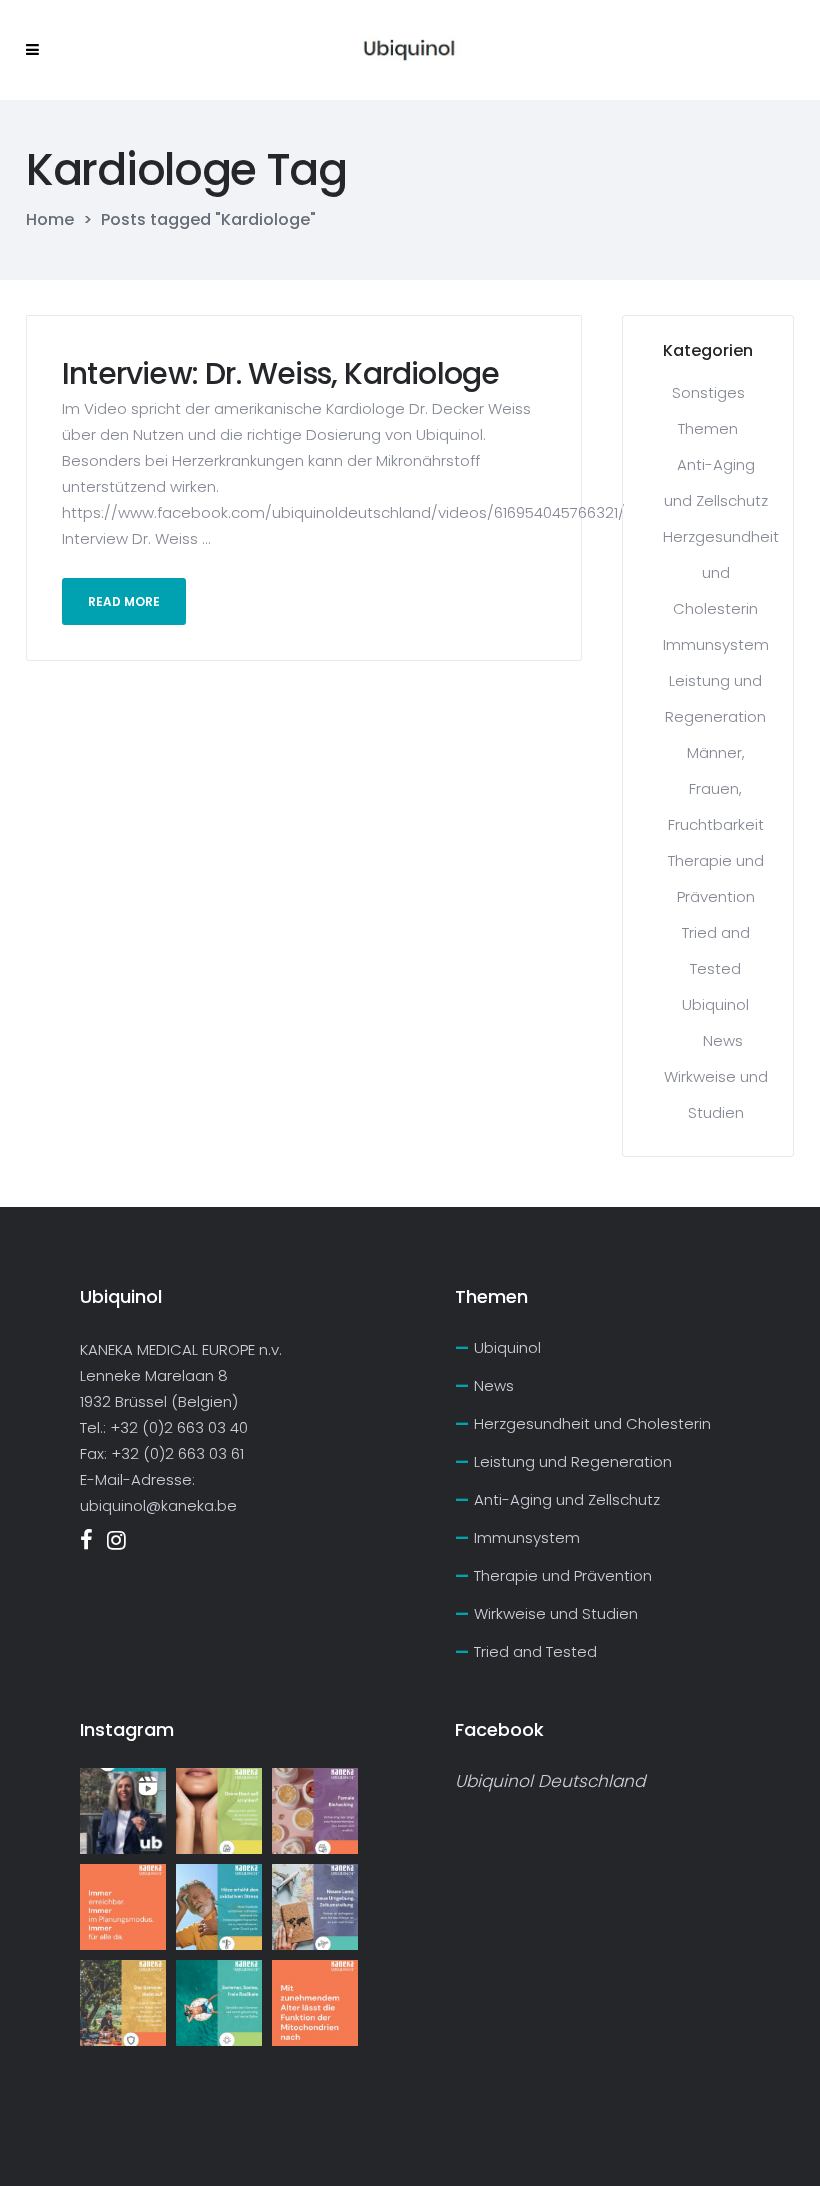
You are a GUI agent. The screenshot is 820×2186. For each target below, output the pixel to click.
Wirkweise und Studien (556, 1613)
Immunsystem (716, 644)
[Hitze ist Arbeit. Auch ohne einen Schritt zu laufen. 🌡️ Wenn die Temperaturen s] (219, 1907)
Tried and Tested (535, 1651)
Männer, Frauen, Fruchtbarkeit (716, 788)
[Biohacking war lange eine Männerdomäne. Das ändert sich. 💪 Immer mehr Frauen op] (315, 1811)
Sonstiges (708, 392)
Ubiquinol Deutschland (550, 1781)
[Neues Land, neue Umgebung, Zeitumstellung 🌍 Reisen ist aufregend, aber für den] (315, 1907)
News (723, 1040)
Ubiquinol (715, 1004)
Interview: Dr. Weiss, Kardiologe (280, 373)
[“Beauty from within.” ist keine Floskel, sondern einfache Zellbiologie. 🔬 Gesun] (219, 1811)
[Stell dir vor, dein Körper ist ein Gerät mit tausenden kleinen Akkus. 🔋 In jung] (315, 2003)
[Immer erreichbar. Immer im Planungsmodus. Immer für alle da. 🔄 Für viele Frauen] (123, 1907)
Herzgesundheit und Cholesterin (721, 572)
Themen (708, 428)
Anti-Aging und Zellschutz (567, 1499)
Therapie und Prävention (563, 1575)
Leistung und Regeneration (573, 1461)
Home (50, 220)
